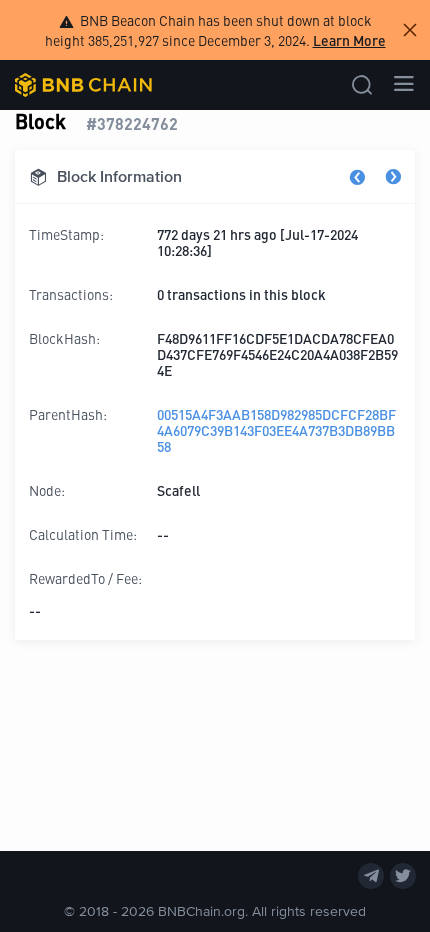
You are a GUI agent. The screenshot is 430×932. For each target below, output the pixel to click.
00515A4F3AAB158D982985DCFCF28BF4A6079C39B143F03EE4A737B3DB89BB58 (276, 430)
